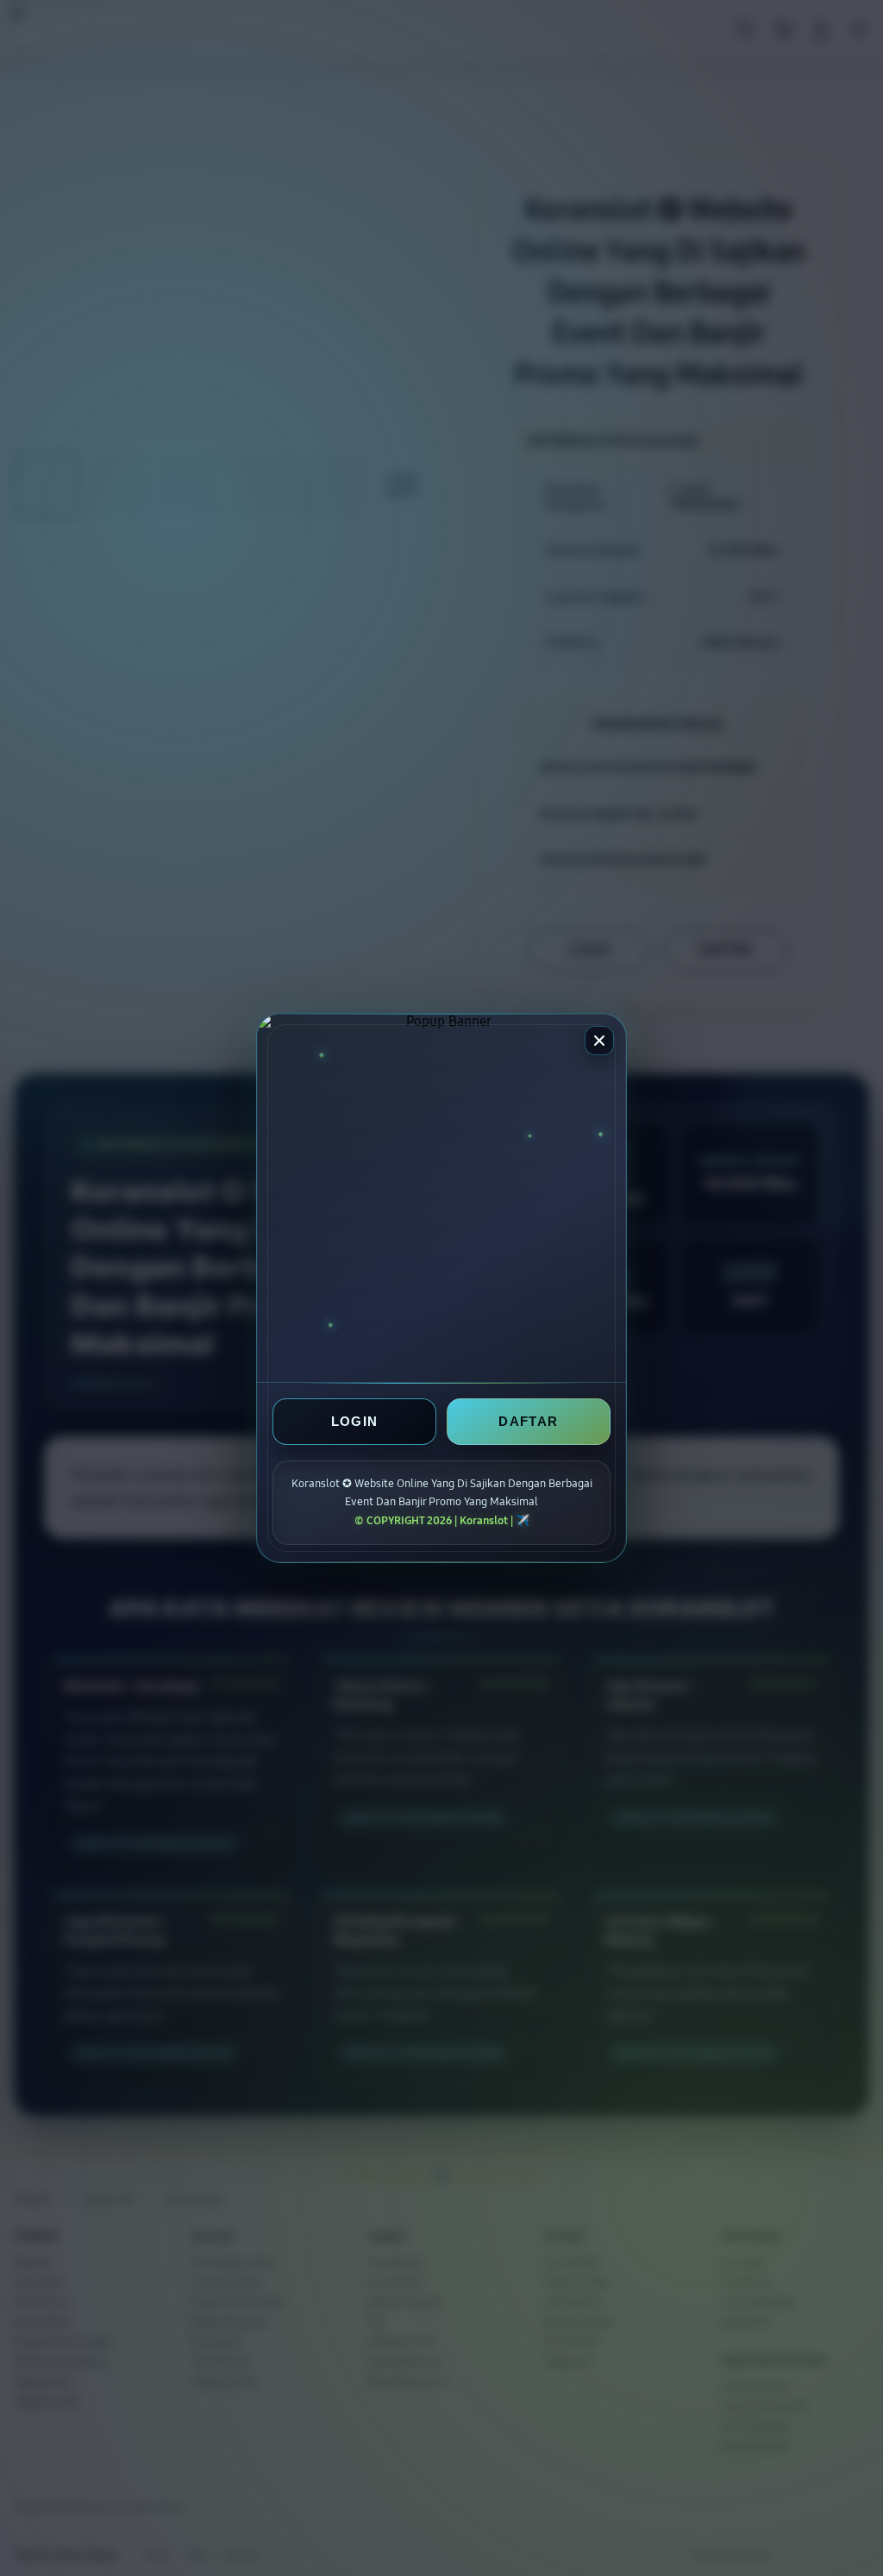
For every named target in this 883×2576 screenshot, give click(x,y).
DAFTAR (528, 1421)
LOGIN (355, 1421)
